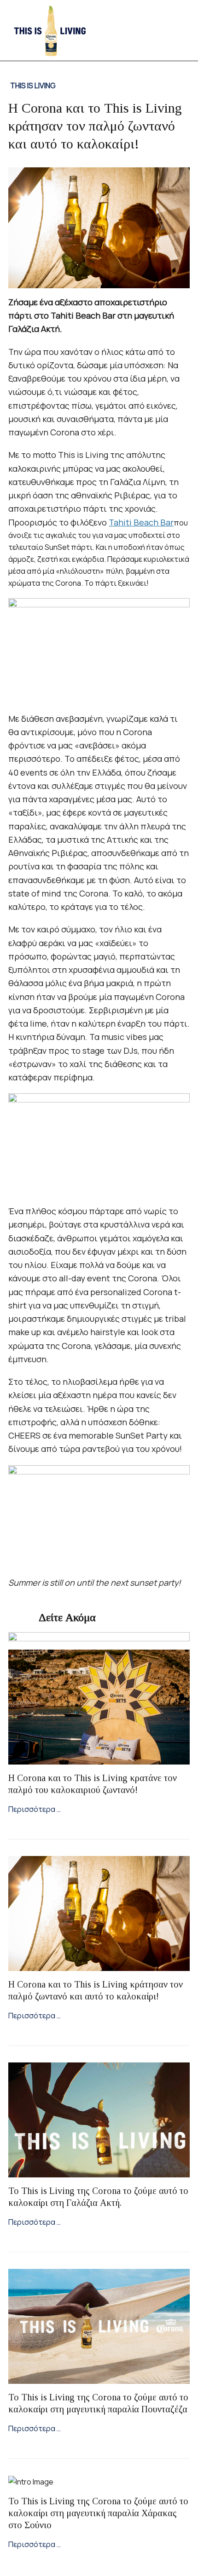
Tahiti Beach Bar (141, 522)
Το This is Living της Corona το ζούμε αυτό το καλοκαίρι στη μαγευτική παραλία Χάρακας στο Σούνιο (98, 2513)
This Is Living (33, 86)
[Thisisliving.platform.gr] (49, 29)
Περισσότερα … (35, 1809)
